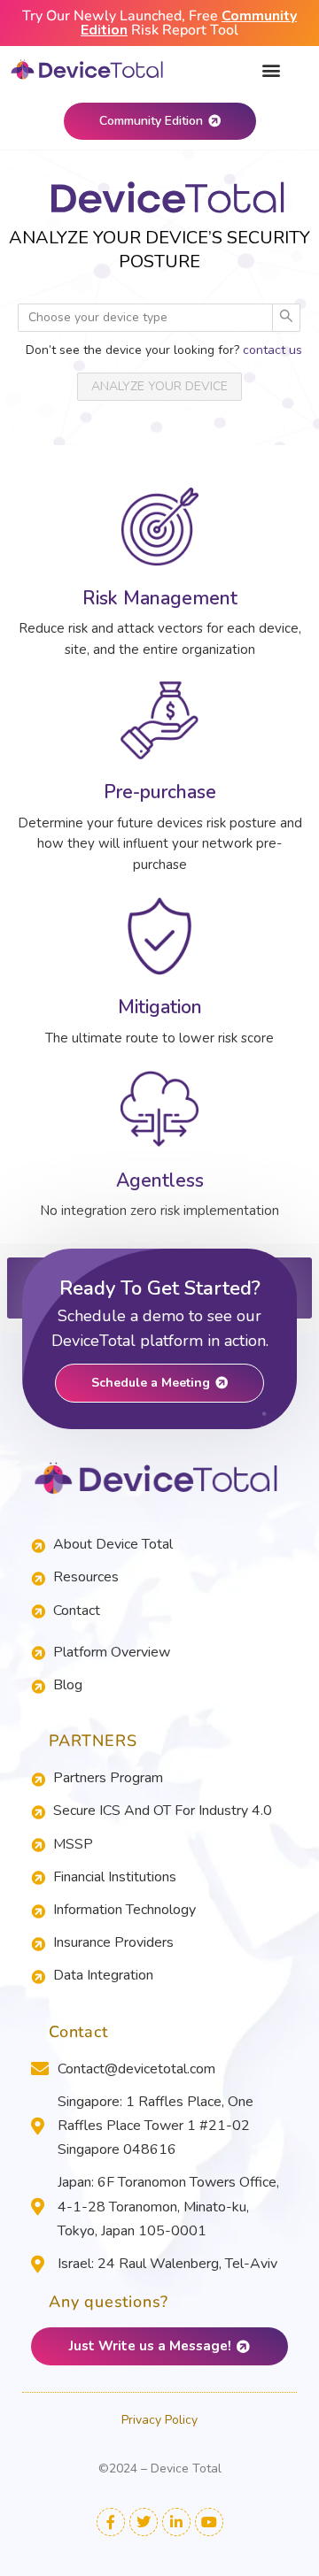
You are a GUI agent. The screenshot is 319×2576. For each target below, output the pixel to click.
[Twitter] (144, 2522)
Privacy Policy (159, 2420)
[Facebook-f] (111, 2522)
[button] (272, 69)
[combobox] (136, 318)
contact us (272, 350)
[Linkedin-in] (176, 2522)
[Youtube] (209, 2522)
